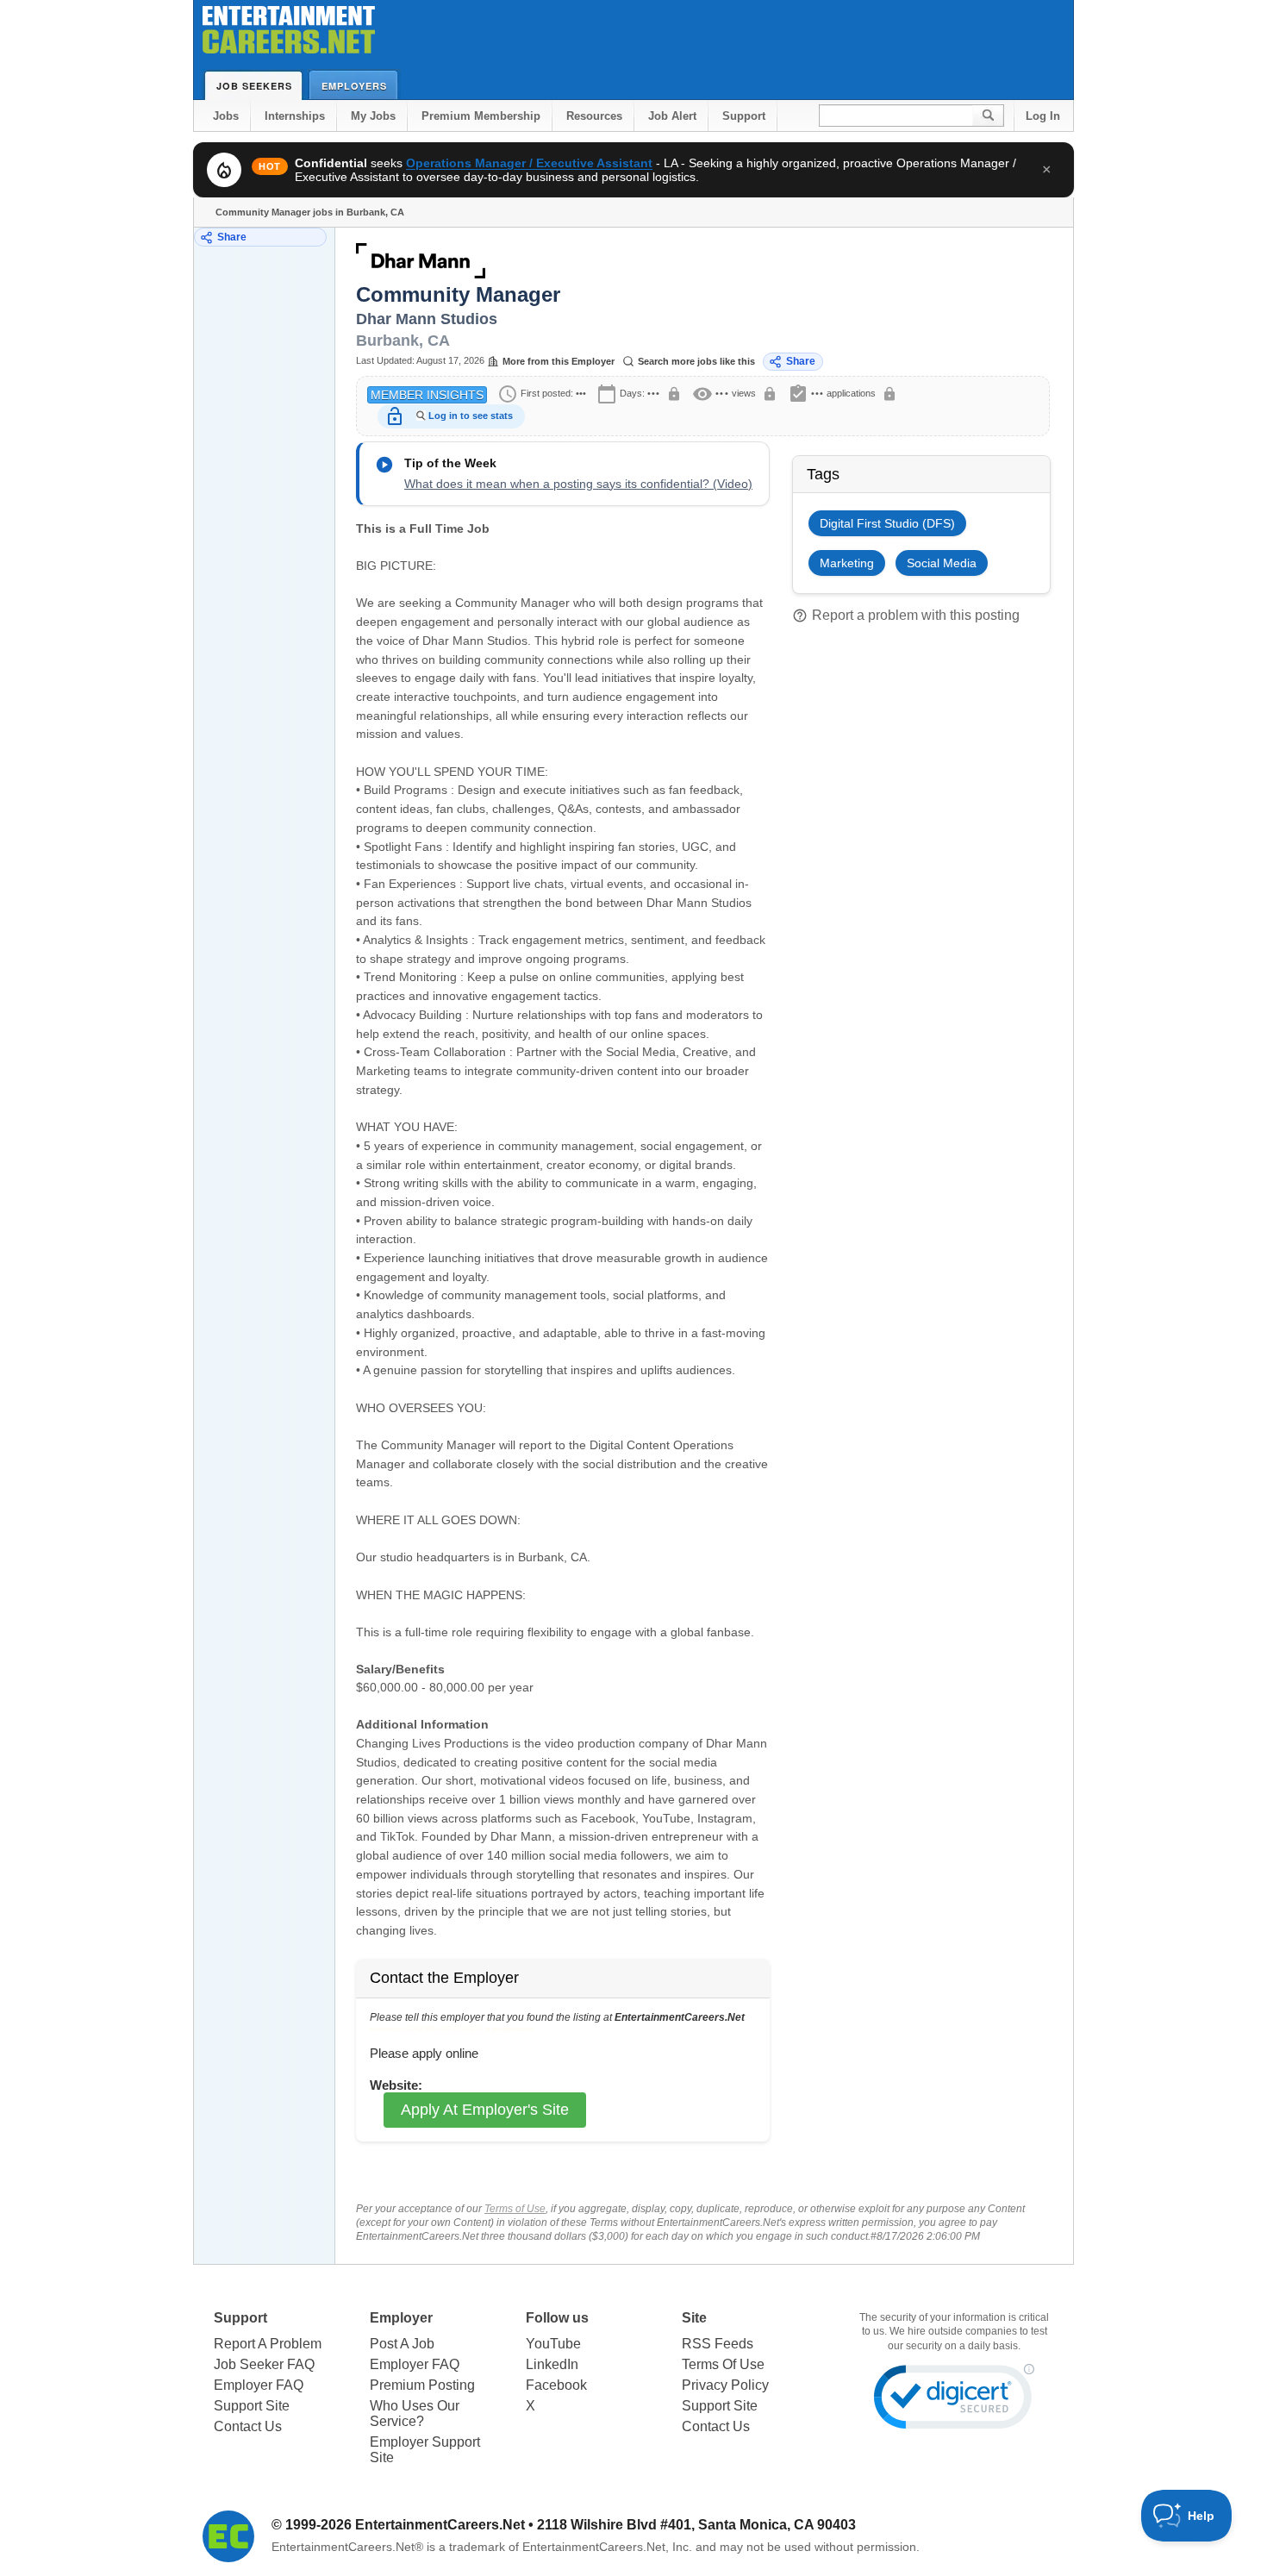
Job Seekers (254, 86)
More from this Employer (559, 361)
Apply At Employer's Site (485, 2110)
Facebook (556, 2385)
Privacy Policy (725, 2385)
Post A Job (402, 2344)
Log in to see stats (471, 416)
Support (744, 116)
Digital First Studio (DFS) (887, 523)
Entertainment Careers (289, 34)
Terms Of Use (723, 2364)
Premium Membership (481, 116)
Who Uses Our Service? (415, 2413)
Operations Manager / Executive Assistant (529, 163)
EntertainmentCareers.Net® (347, 2547)
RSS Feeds (718, 2344)
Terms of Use (515, 2209)
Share (232, 237)
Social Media (942, 563)
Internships (295, 116)
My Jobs (373, 116)
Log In (1043, 116)
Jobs (226, 116)
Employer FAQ (259, 2385)
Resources (594, 116)
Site (694, 2318)
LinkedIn (552, 2364)
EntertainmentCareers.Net (440, 2525)
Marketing (847, 563)
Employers (354, 86)
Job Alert (672, 116)
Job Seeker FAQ (264, 2364)
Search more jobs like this (696, 361)
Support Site (252, 2406)
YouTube (553, 2344)
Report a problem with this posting (906, 616)
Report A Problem (268, 2344)
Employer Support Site (425, 2450)
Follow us (557, 2318)
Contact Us (248, 2426)
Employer (401, 2318)
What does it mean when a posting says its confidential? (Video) (578, 484)
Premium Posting (422, 2385)
